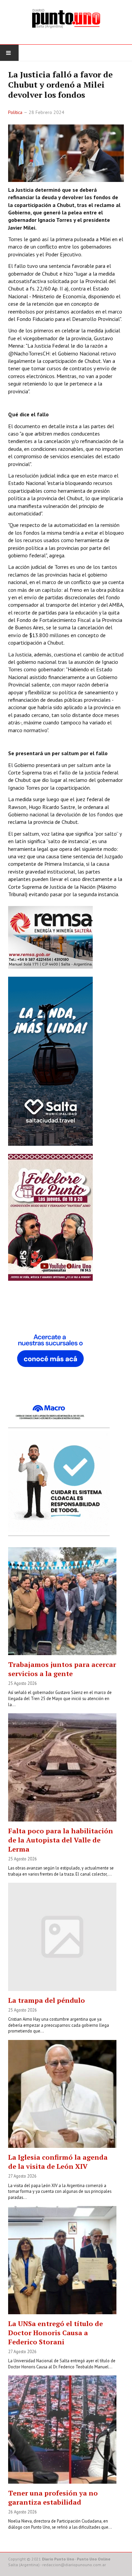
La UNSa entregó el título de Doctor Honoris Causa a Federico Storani (56, 2333)
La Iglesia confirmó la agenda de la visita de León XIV (58, 2162)
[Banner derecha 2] (50, 1061)
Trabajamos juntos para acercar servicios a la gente (62, 1669)
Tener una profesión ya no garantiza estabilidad (53, 2498)
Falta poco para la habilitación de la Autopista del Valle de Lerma (61, 1840)
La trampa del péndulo (47, 2000)
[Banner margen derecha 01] (50, 1356)
